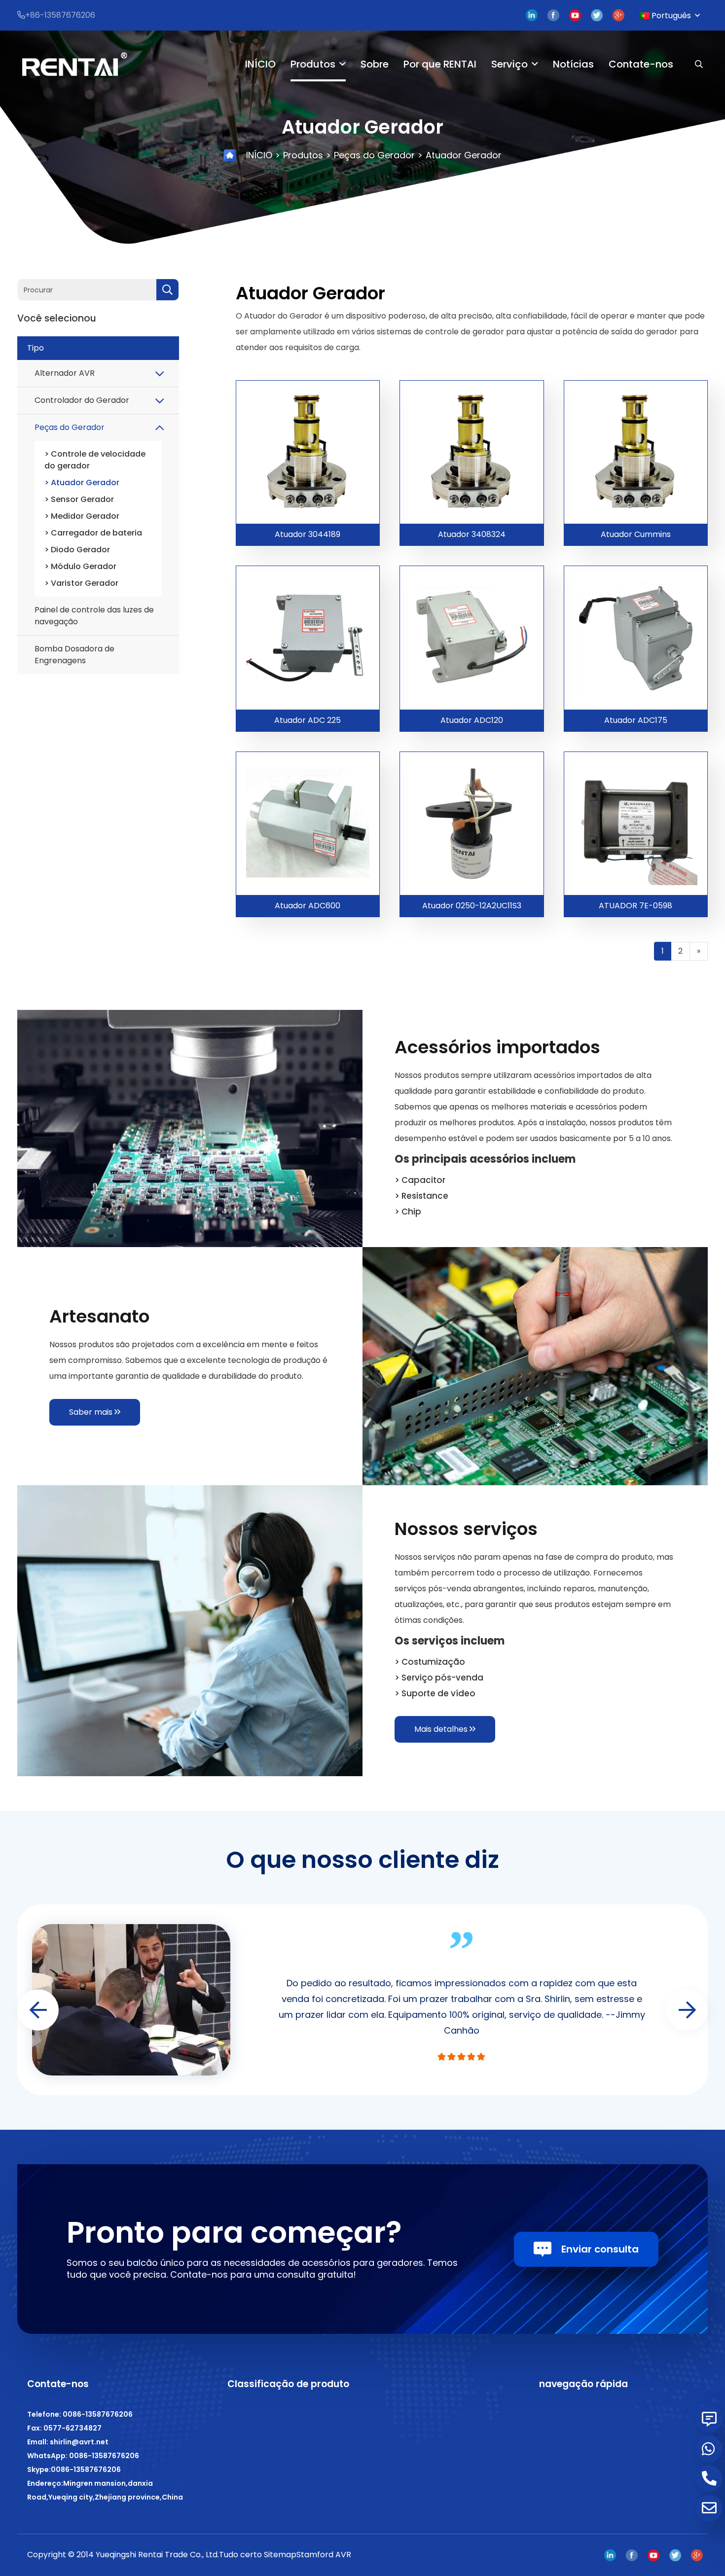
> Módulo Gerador (80, 566)
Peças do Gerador (374, 155)
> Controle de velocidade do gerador (95, 460)
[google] (618, 16)
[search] (167, 290)
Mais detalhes (442, 1729)
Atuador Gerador (464, 155)
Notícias (573, 64)
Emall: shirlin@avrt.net (68, 2442)
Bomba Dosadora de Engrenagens (74, 655)
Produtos (313, 64)
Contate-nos (641, 64)
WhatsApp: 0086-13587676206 (83, 2456)
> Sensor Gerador (79, 499)
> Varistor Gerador (81, 583)
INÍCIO (260, 64)
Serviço (509, 64)
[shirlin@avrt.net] (709, 2508)
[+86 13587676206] (709, 2449)
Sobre (375, 64)
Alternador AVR (65, 373)
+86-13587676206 (60, 15)
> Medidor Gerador (82, 516)
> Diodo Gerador (77, 550)
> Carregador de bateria (93, 533)
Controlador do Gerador (82, 400)
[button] (687, 2010)
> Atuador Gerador (82, 483)
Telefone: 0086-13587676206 (80, 2414)
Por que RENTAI (440, 64)
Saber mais (92, 1412)
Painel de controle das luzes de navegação (94, 616)
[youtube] (575, 16)
